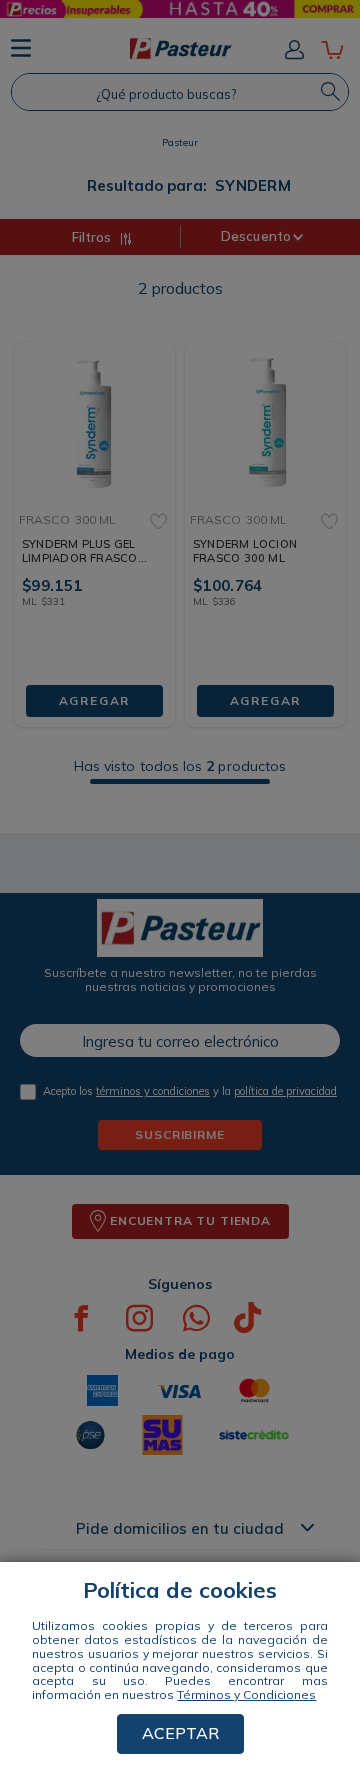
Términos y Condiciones (246, 1694)
